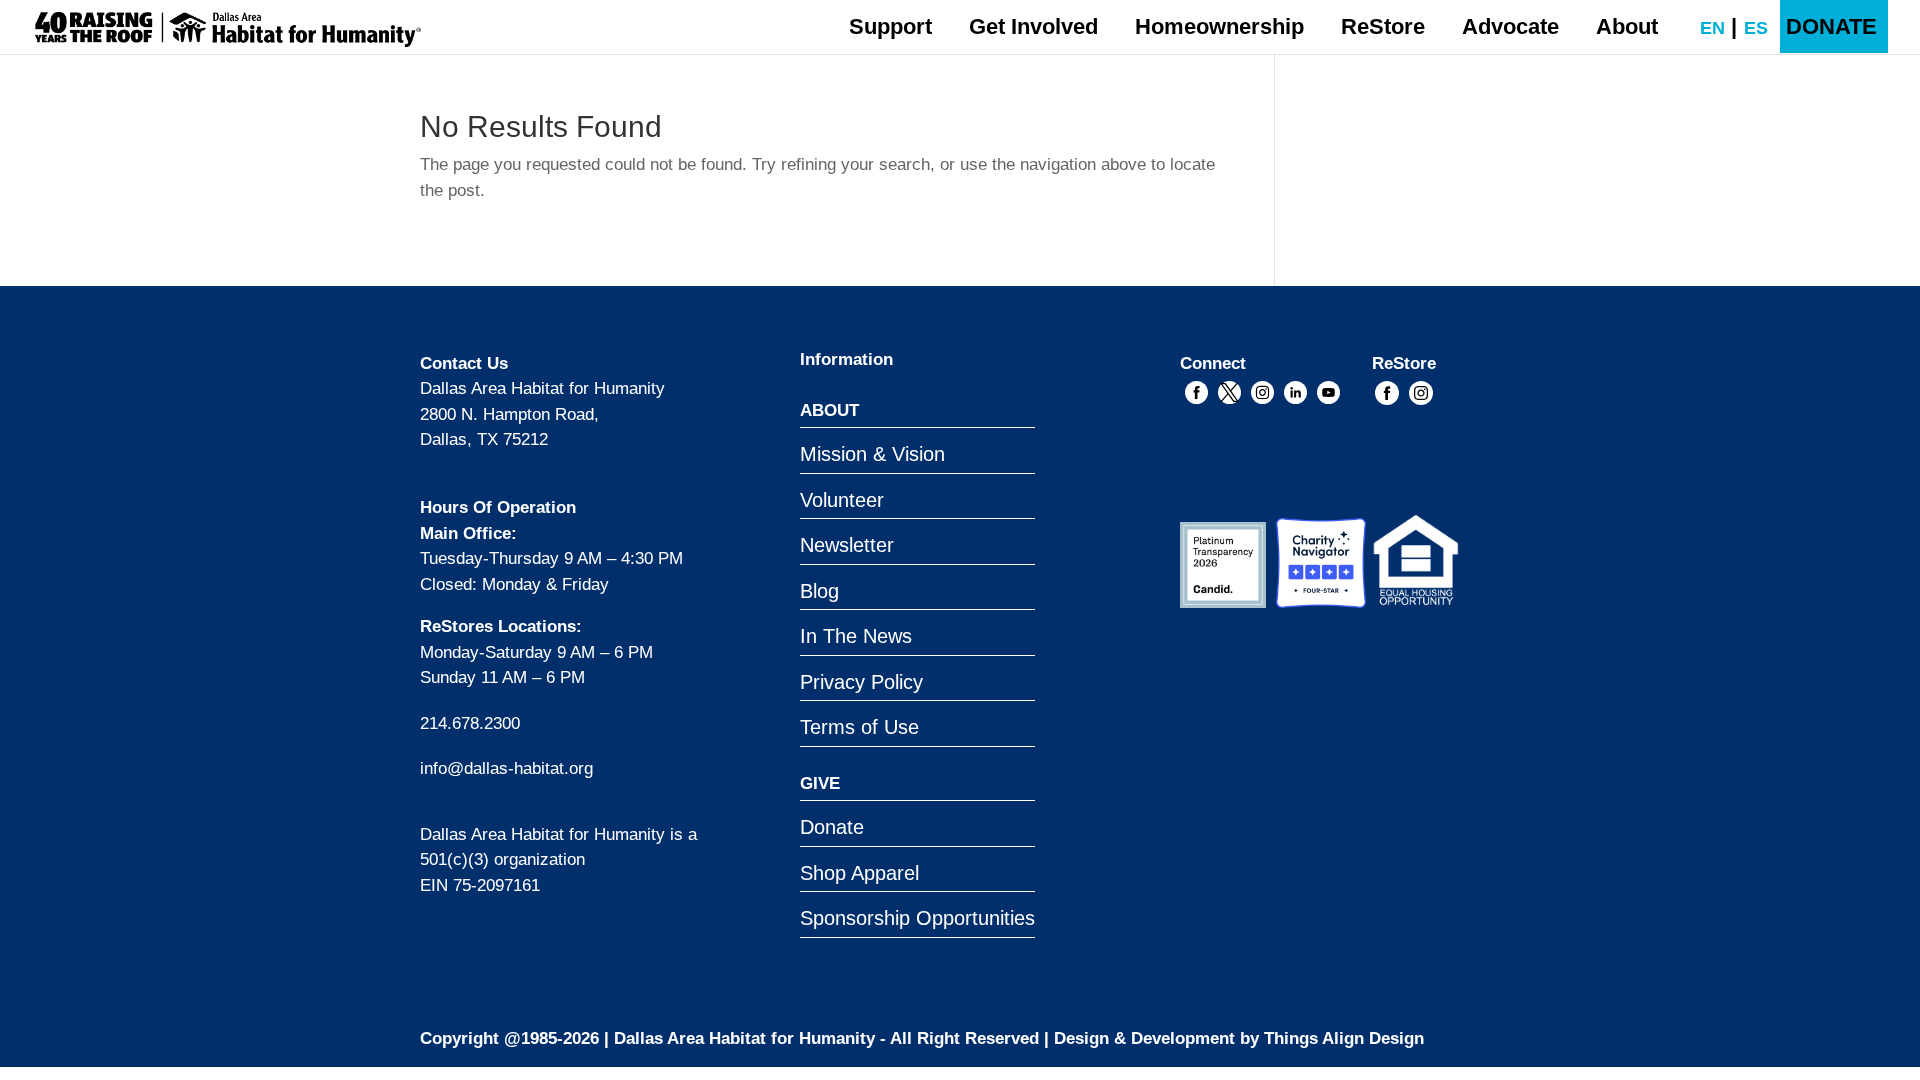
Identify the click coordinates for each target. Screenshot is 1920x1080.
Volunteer (842, 500)
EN (1702, 28)
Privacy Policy (861, 682)
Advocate (1510, 26)
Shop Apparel (859, 873)
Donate (832, 827)
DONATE (1831, 26)
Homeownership (1219, 26)
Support (890, 26)
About (1627, 26)
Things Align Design (1344, 1038)
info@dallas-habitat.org (506, 768)
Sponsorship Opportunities (917, 918)
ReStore (1383, 26)
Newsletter (847, 545)
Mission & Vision (872, 454)
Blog (819, 591)
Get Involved (1033, 26)
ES (1746, 28)
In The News (856, 636)
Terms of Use (859, 727)
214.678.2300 (470, 723)
